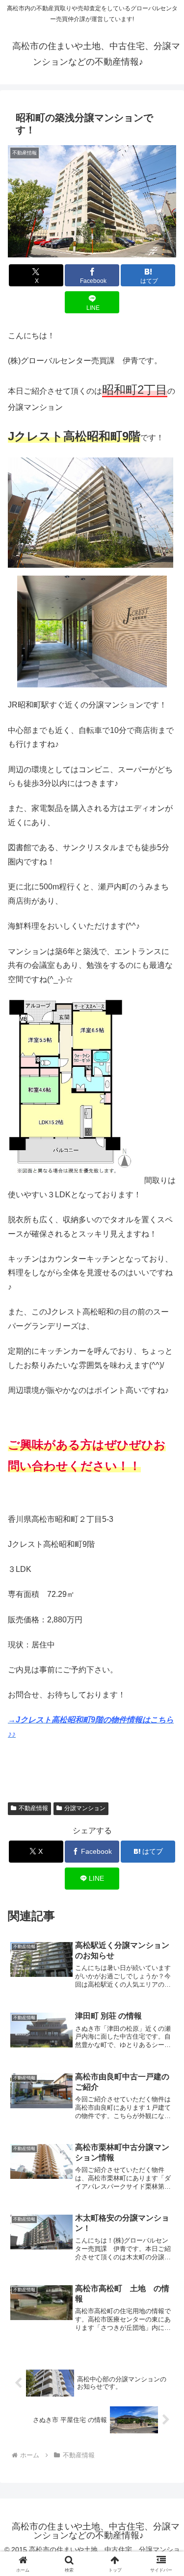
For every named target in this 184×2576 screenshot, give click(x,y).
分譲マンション (85, 1808)
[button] (165, 1710)
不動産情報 (33, 1808)
